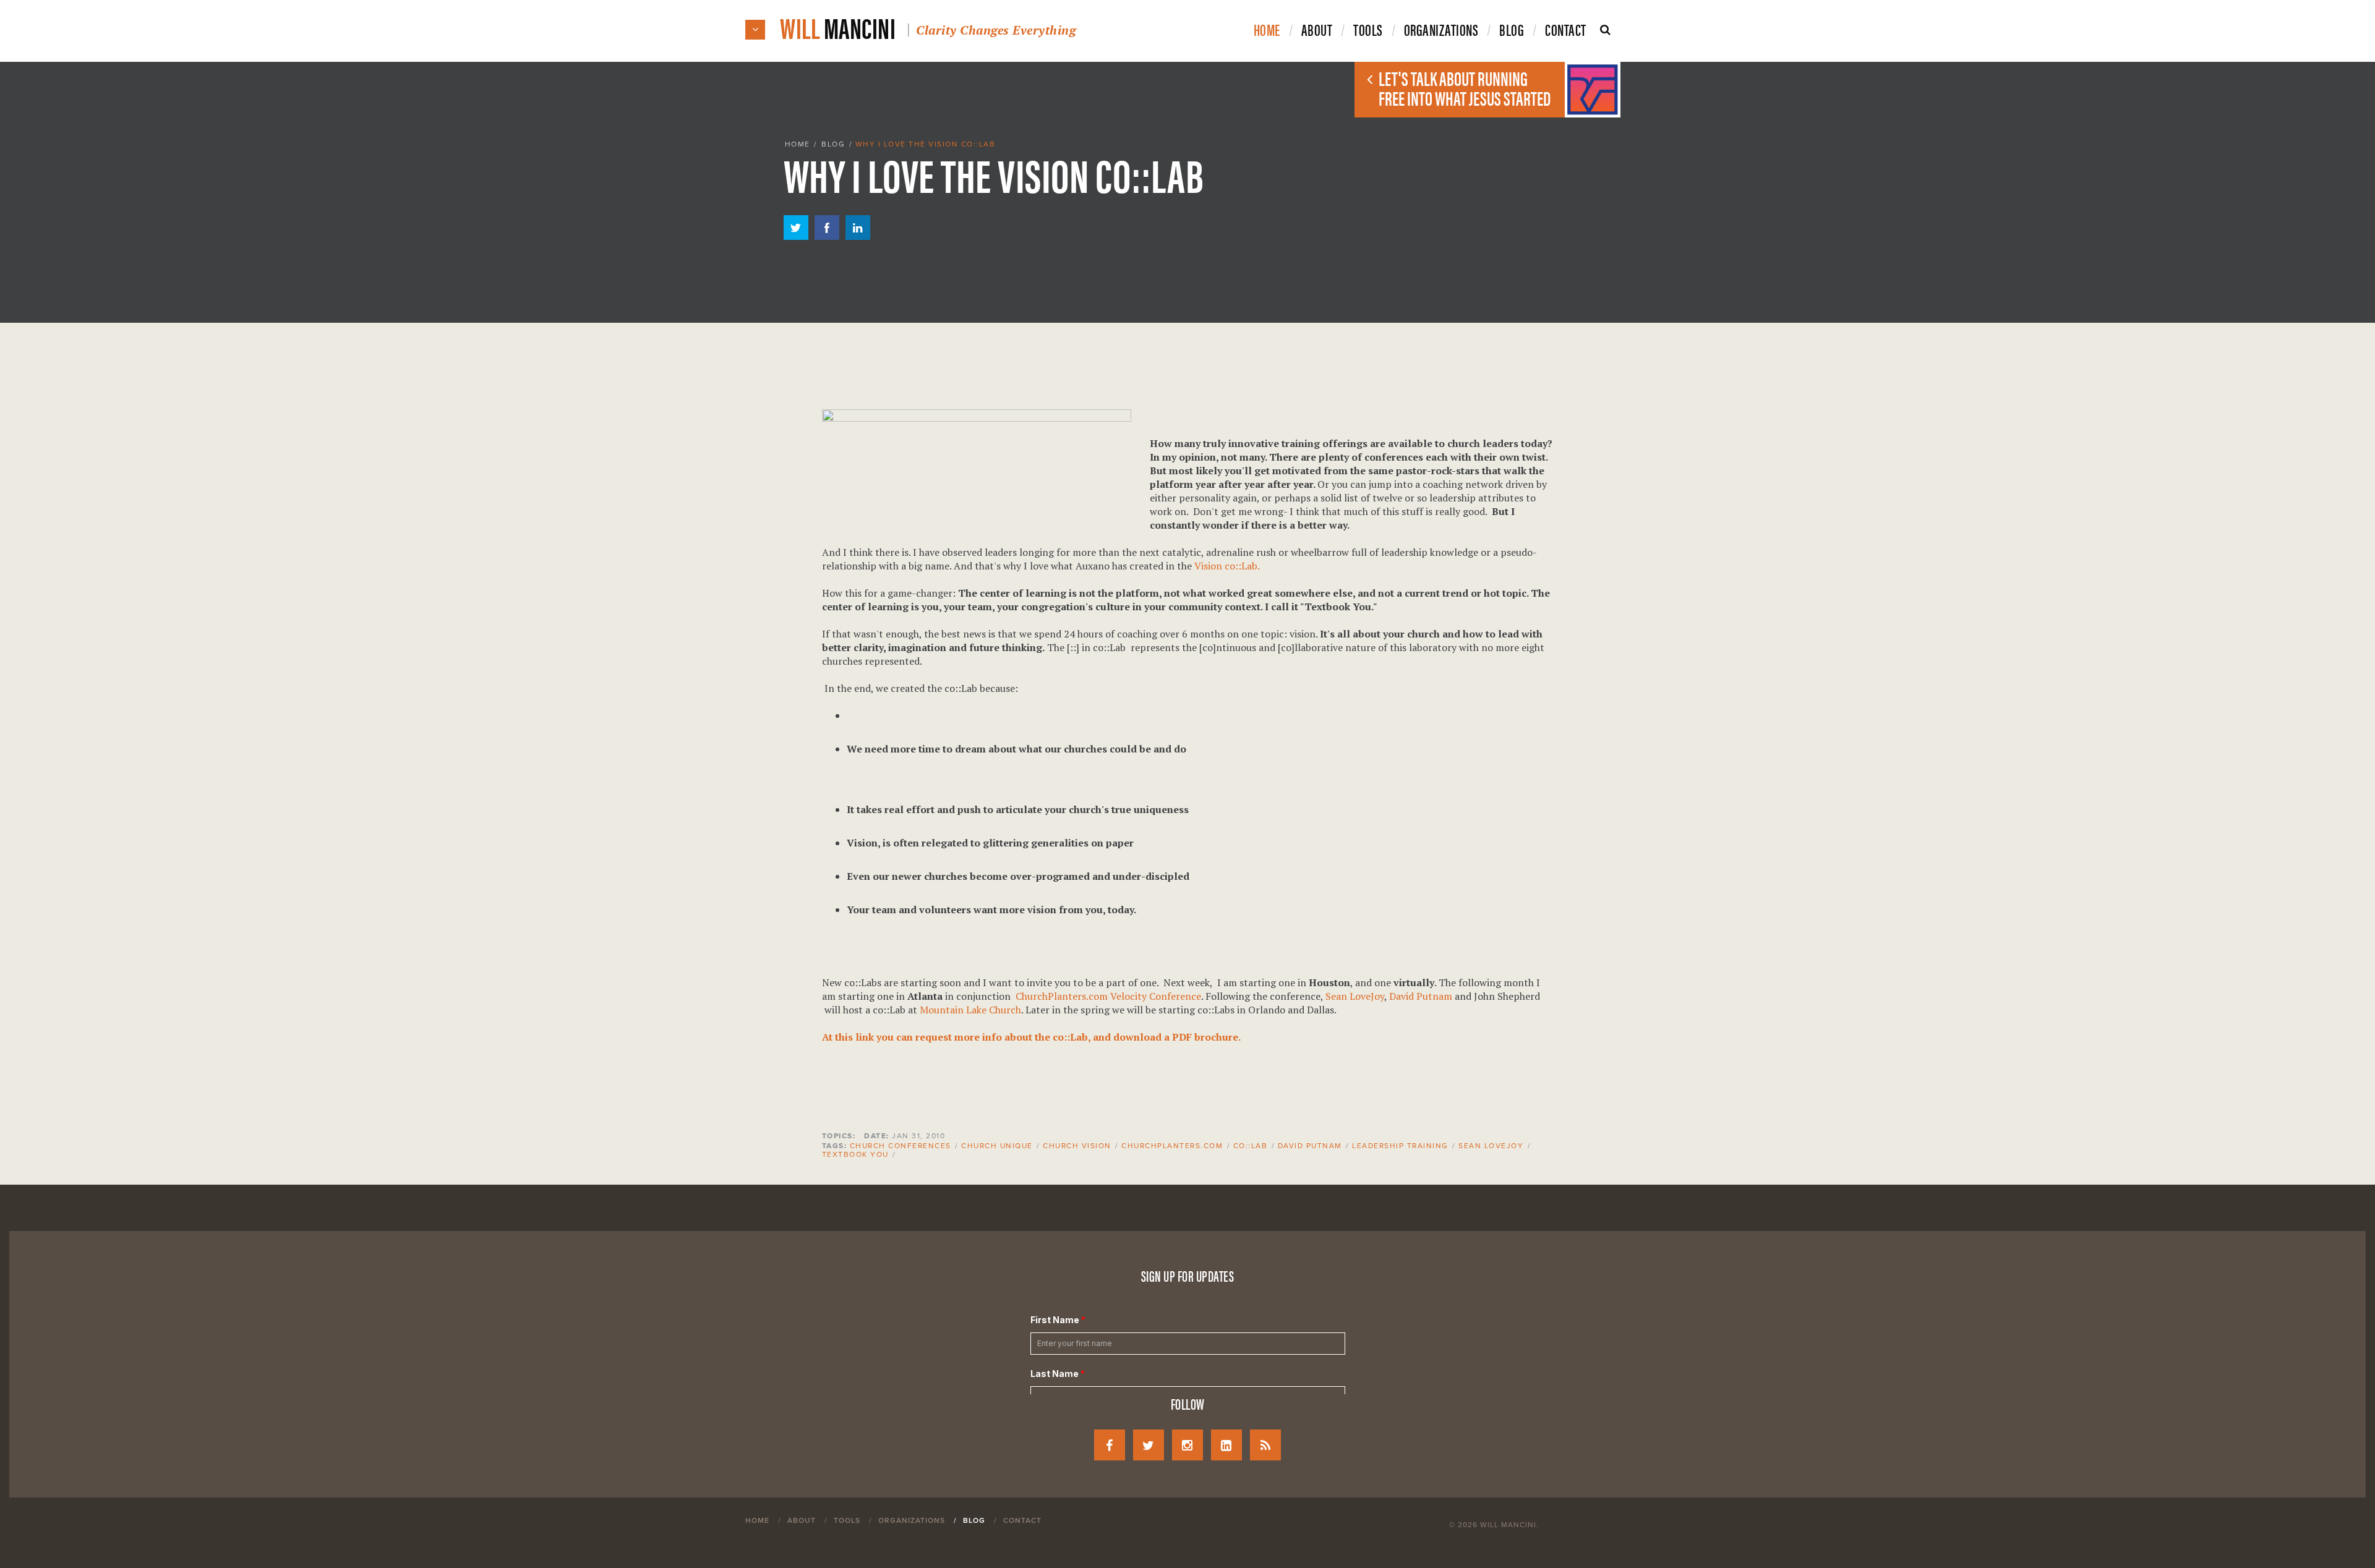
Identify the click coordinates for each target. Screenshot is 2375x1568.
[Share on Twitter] (796, 236)
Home (798, 144)
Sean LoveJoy (1355, 996)
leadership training (1400, 1146)
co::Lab (1251, 1146)
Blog (833, 144)
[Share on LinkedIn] (858, 236)
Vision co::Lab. (1227, 566)
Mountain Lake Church (970, 1010)
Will (928, 27)
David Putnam (1421, 996)
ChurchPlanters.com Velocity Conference (1108, 996)
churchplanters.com (1172, 1146)
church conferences (901, 1146)
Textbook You (855, 1154)
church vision (1077, 1146)
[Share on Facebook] (827, 236)
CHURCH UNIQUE (997, 1146)
